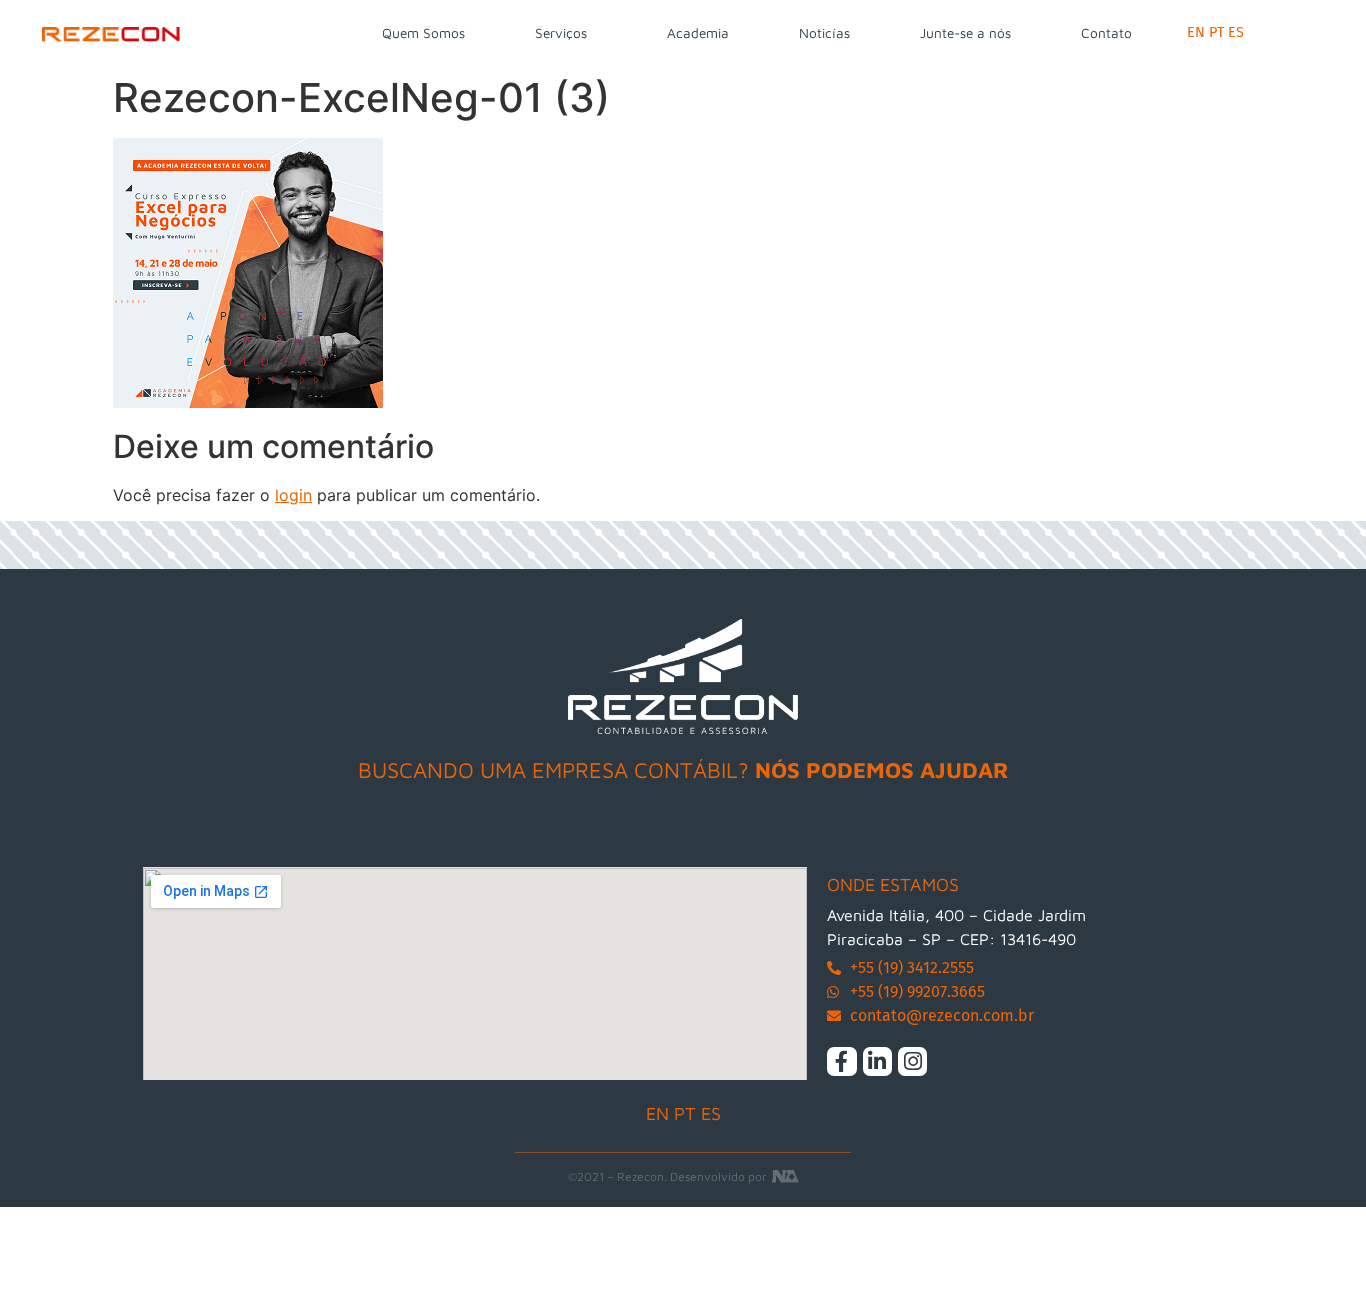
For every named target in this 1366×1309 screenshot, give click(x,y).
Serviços (561, 33)
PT (1216, 32)
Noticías (824, 33)
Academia (698, 33)
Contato (1106, 33)
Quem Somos (423, 33)
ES (1236, 32)
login (293, 495)
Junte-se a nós (965, 33)
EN (1196, 32)
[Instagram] (912, 1061)
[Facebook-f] (841, 1061)
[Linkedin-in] (877, 1061)
